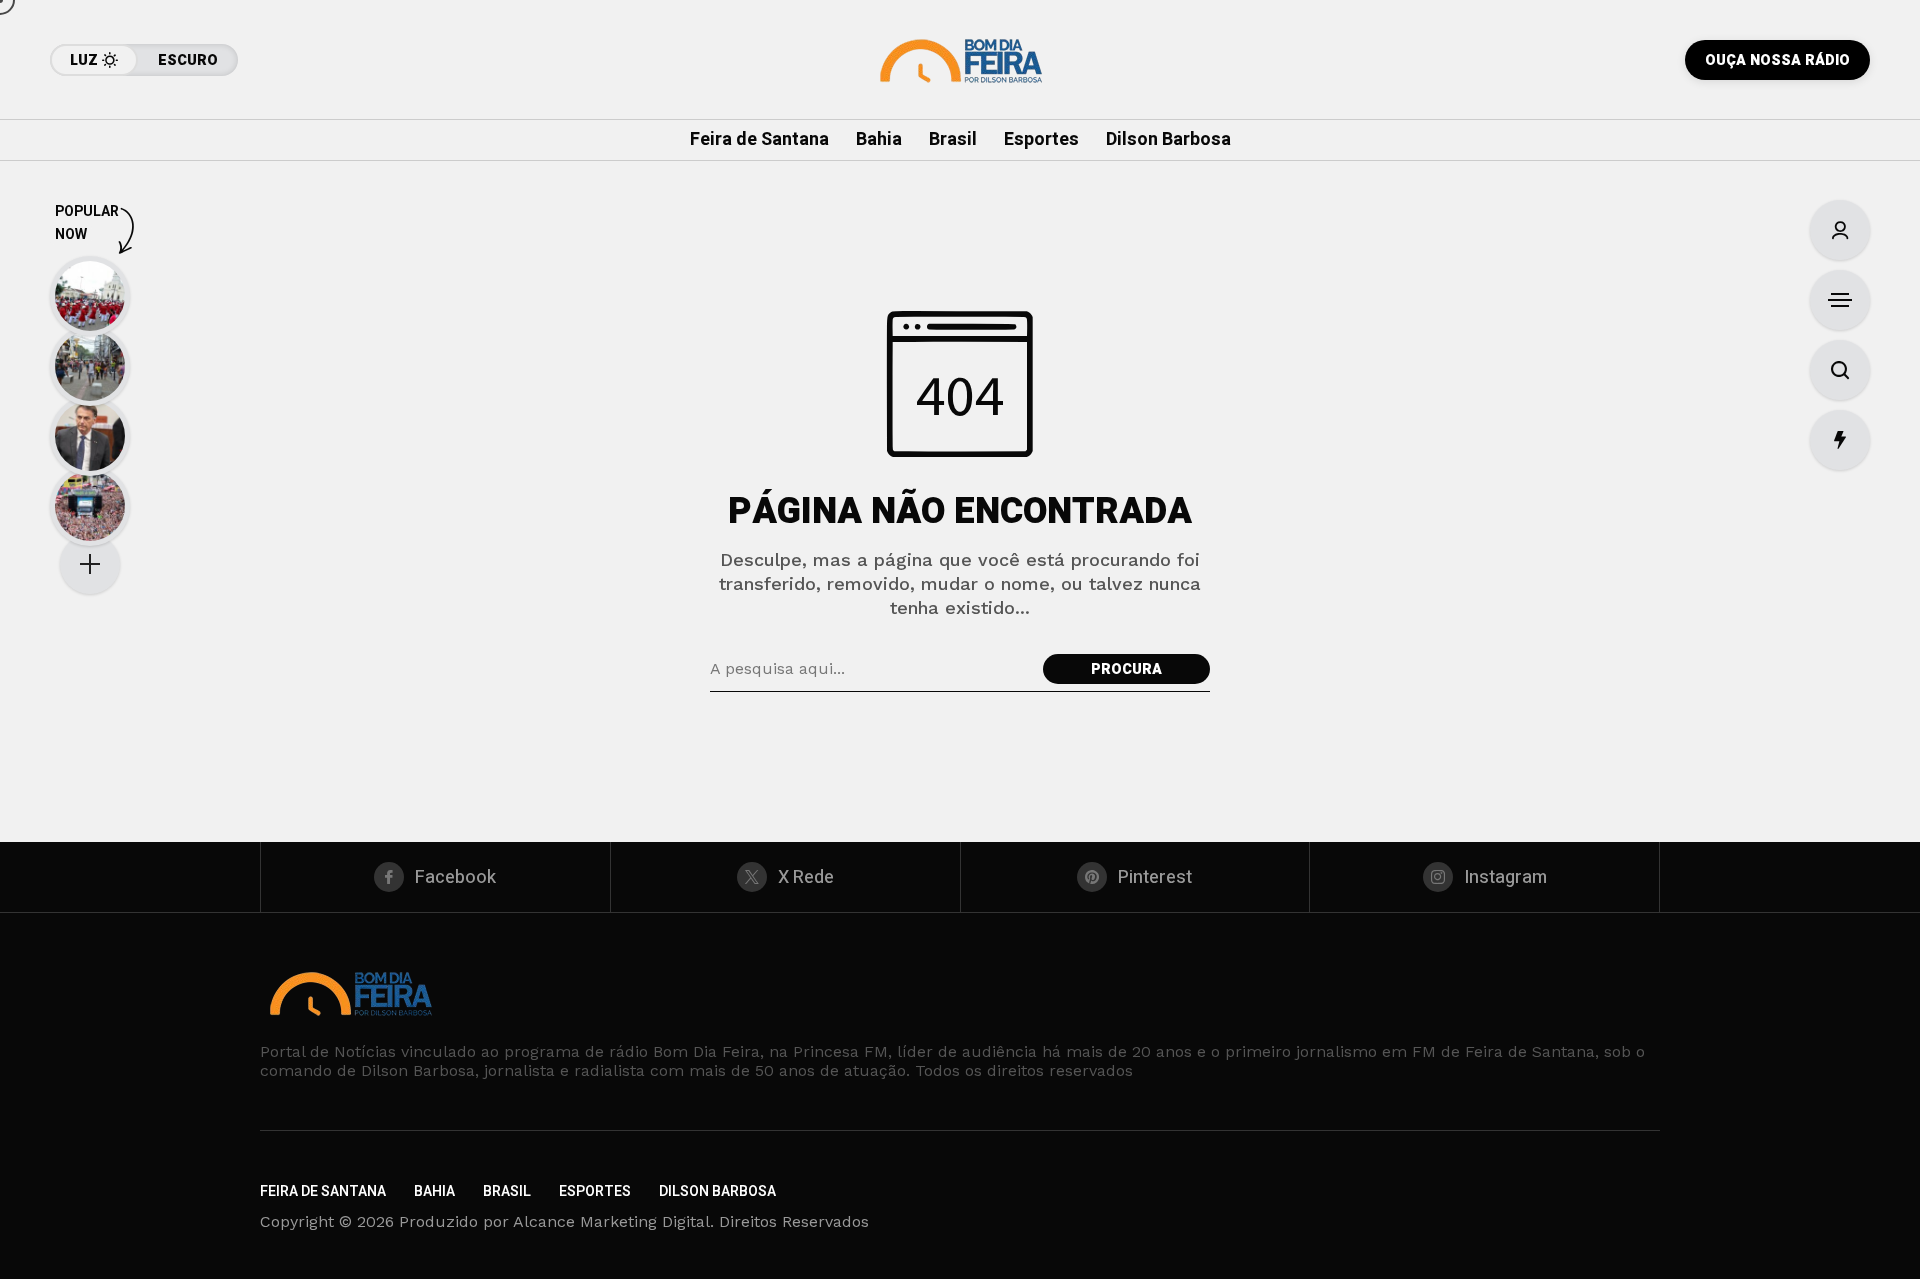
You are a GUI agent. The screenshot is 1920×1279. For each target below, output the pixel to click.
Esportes (595, 1191)
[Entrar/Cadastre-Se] (1840, 230)
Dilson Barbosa (717, 1191)
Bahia (434, 1191)
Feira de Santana (323, 1191)
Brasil (507, 1191)
